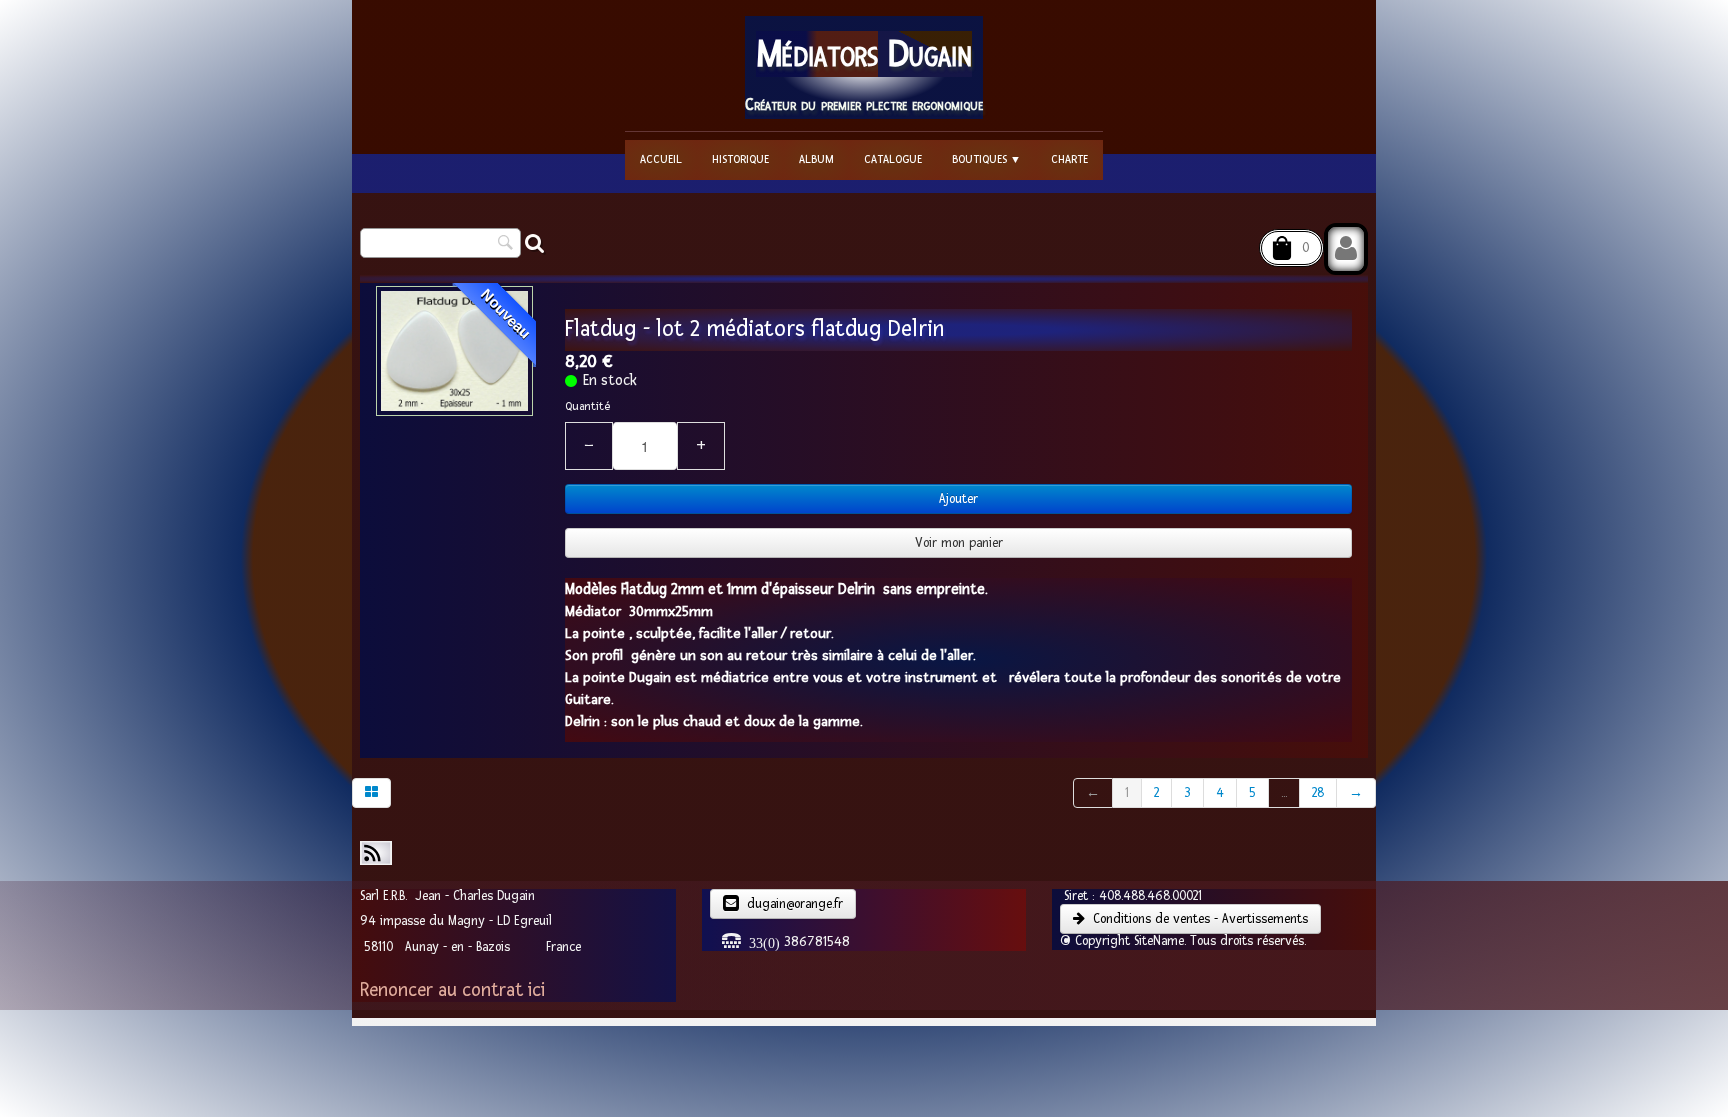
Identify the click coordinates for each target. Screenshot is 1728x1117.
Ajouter (958, 499)
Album (816, 159)
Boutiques (986, 159)
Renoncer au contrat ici (452, 990)
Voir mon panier (959, 543)
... (1284, 793)
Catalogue (893, 159)
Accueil (661, 159)
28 (1318, 793)
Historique (740, 159)
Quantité (587, 406)
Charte (1069, 159)
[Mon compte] (1346, 249)
